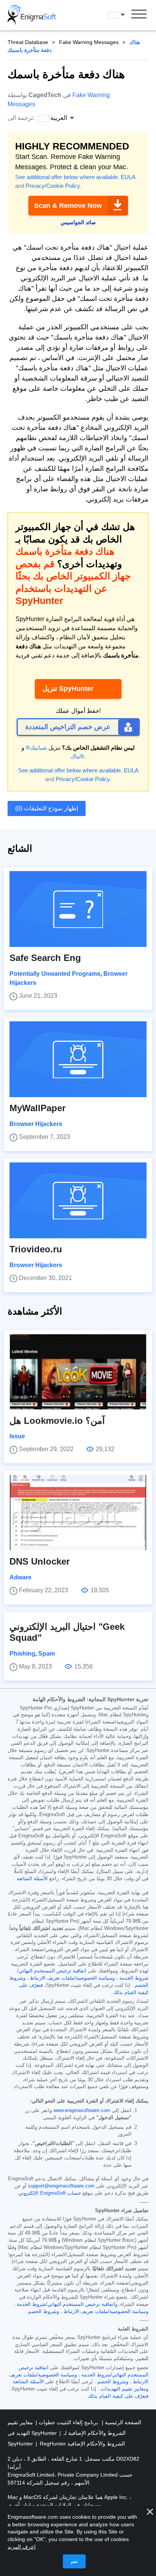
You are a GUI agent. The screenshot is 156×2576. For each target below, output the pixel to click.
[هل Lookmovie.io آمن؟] (78, 1372)
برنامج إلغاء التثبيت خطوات (68, 2422)
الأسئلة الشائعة (32, 1879)
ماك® (77, 756)
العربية (123, 15)
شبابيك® (36, 748)
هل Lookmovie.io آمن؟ (57, 1421)
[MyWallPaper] (78, 1059)
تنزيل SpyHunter (68, 689)
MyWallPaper (37, 1108)
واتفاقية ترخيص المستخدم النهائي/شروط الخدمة (67, 2304)
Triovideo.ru (36, 1249)
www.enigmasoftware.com (82, 2110)
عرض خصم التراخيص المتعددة (68, 727)
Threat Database (28, 42)
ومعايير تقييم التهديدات (125, 2389)
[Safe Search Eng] (78, 909)
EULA (128, 177)
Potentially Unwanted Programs (55, 974)
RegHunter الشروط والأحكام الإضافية (82, 2444)
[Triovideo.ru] (78, 1200)
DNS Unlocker (40, 1561)
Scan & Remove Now (68, 206)
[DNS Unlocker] (78, 1513)
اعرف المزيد (22, 2547)
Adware (20, 1577)
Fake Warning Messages (89, 42)
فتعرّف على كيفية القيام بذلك (118, 2396)
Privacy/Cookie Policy (53, 186)
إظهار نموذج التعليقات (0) (47, 808)
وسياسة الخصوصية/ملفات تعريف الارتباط (72, 1978)
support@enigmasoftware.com (61, 2186)
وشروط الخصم (44, 2312)
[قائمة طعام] (139, 15)
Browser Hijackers (36, 1124)
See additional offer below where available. (67, 177)
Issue (17, 1436)
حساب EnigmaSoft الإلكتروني (50, 2193)
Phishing (22, 1654)
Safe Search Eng (45, 958)
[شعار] (32, 15)
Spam (47, 1654)
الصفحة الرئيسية (122, 2422)
